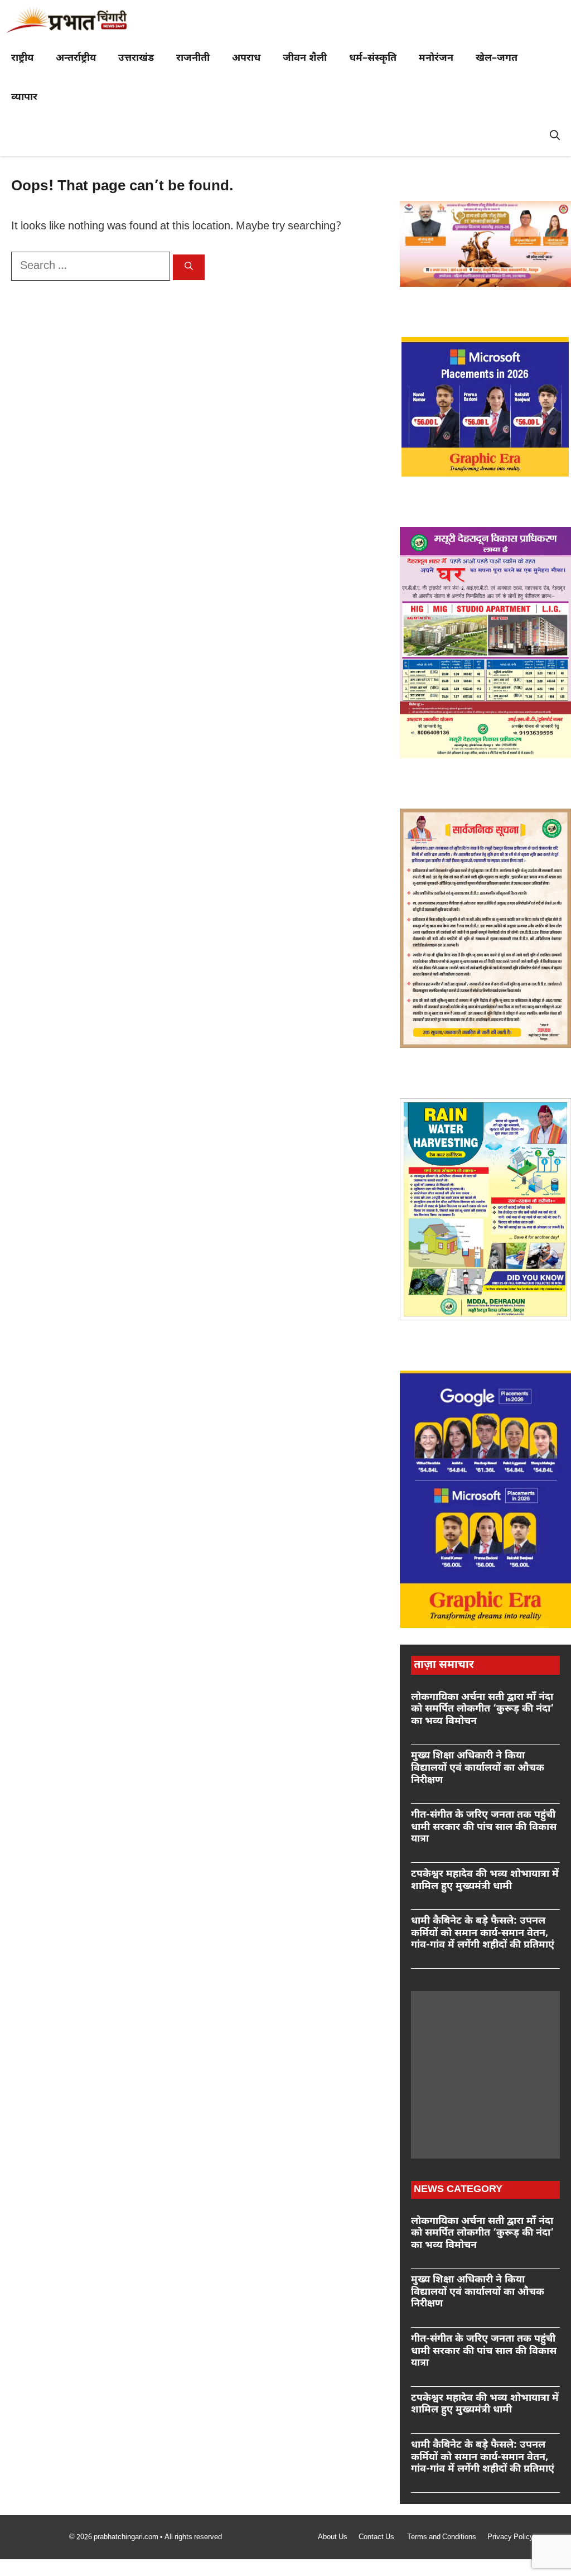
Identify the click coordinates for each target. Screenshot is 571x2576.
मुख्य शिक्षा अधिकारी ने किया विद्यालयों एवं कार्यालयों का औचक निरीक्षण (478, 1768)
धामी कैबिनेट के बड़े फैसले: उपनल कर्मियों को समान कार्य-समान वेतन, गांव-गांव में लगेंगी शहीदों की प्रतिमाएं (483, 1933)
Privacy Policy (510, 2537)
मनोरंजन (436, 58)
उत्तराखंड (136, 58)
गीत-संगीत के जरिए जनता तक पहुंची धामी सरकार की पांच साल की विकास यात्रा (484, 1827)
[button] (555, 137)
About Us (333, 2537)
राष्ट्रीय (22, 58)
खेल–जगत (497, 58)
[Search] (189, 267)
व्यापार (24, 97)
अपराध (246, 58)
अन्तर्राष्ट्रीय (76, 58)
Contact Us (377, 2537)
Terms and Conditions (442, 2537)
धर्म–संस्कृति (373, 58)
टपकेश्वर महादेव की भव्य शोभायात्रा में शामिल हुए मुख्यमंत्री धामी (485, 1880)
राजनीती (193, 58)
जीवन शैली (305, 58)
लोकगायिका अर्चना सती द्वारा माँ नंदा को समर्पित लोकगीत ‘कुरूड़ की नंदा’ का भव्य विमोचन (482, 1709)
